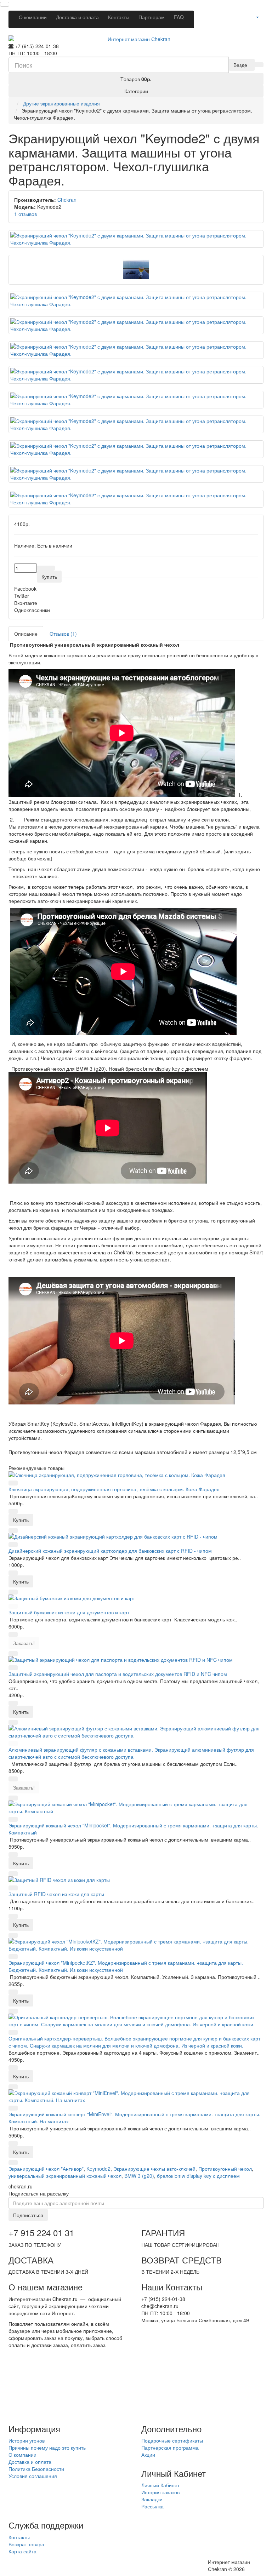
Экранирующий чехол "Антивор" (46, 2169)
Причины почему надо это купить (47, 2448)
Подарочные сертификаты (172, 2440)
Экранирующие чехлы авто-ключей (154, 2169)
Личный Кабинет (160, 2485)
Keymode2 (98, 2169)
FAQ (179, 17)
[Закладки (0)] (247, 15)
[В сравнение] (50, 568)
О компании (33, 17)
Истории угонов (27, 2440)
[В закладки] (41, 568)
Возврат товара (26, 2544)
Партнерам (152, 17)
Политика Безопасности (36, 2469)
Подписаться (28, 2215)
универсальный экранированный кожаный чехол (65, 2176)
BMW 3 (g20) (139, 2176)
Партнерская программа (170, 2448)
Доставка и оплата (77, 17)
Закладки (152, 2499)
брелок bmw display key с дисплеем (198, 2176)
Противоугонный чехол (225, 2169)
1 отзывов (25, 214)
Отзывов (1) (63, 634)
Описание (26, 634)
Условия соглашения (33, 2476)
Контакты (119, 17)
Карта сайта (22, 2551)
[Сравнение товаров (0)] (238, 15)
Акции (148, 2455)
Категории (136, 91)
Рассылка (152, 2506)
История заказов (160, 2492)
